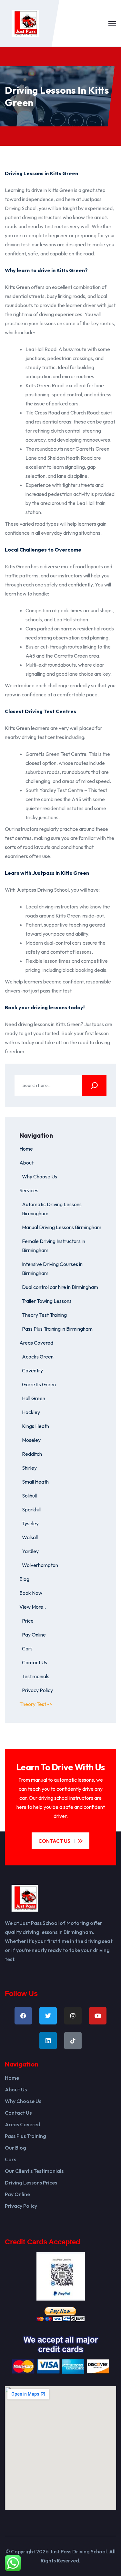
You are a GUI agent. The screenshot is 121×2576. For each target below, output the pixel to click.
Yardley (30, 1551)
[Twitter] (48, 2016)
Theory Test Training (44, 1315)
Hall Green (34, 1398)
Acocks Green (38, 1357)
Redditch (32, 1454)
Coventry (32, 1370)
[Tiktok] (73, 2041)
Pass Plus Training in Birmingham (57, 1329)
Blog (24, 1579)
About (26, 1163)
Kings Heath (35, 1426)
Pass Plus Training (25, 2136)
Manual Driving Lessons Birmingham (62, 1227)
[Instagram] (73, 2016)
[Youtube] (98, 2016)
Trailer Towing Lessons (47, 1301)
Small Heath (35, 1482)
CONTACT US (54, 1841)
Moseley (31, 1440)
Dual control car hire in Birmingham (60, 1287)
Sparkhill (31, 1509)
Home (26, 1149)
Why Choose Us (40, 1176)
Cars (27, 1648)
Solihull (29, 1496)
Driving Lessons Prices (31, 2183)
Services (29, 1190)
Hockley (31, 1412)
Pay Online (34, 1635)
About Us (16, 2089)
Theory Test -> (36, 1704)
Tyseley (30, 1523)
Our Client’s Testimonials (34, 2171)
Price (28, 1621)
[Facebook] (23, 2016)
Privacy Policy (37, 1690)
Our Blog (15, 2148)
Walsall (30, 1537)
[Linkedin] (48, 2041)
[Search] (94, 1085)
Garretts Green (39, 1384)
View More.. (33, 1607)
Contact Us (35, 1662)
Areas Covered (36, 1343)
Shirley (29, 1468)
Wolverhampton (40, 1565)
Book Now (31, 1593)
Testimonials (36, 1676)
